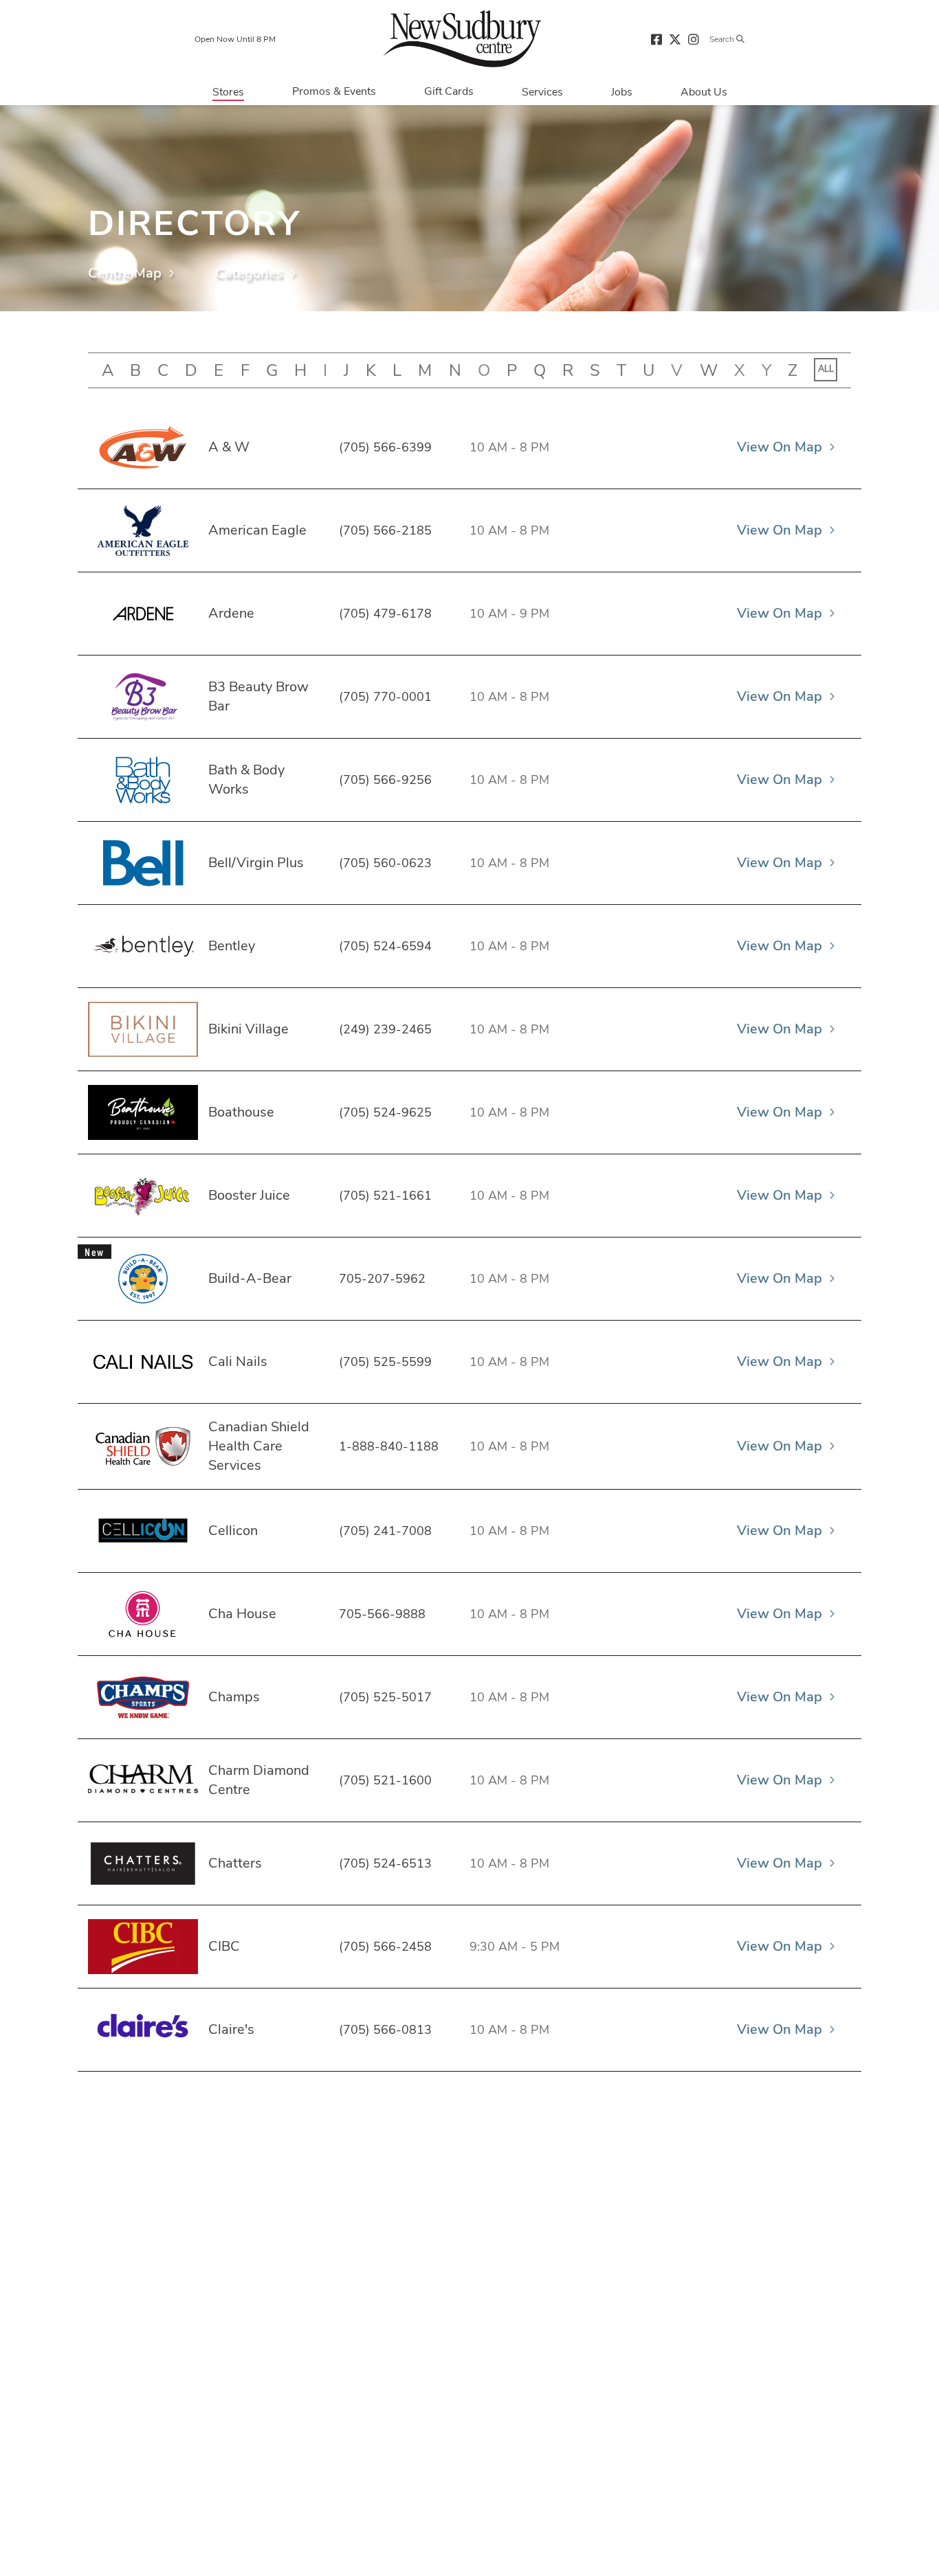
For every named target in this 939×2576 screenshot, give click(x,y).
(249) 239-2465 (385, 1029)
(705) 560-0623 (385, 863)
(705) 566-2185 (385, 530)
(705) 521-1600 (385, 1780)
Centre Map (125, 273)
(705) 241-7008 (385, 1531)
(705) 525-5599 (385, 1362)
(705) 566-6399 (385, 447)
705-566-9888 (382, 1614)
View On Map (780, 447)
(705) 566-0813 (385, 2030)
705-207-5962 (382, 1279)
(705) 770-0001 (385, 697)
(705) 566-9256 (385, 780)
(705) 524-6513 (385, 1863)
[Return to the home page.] (462, 38)
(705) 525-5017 (385, 1697)
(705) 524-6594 (385, 946)
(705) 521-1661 (385, 1196)
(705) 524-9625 (385, 1112)
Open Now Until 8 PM (235, 39)
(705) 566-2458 (385, 1947)
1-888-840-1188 (389, 1446)
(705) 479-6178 (385, 614)
